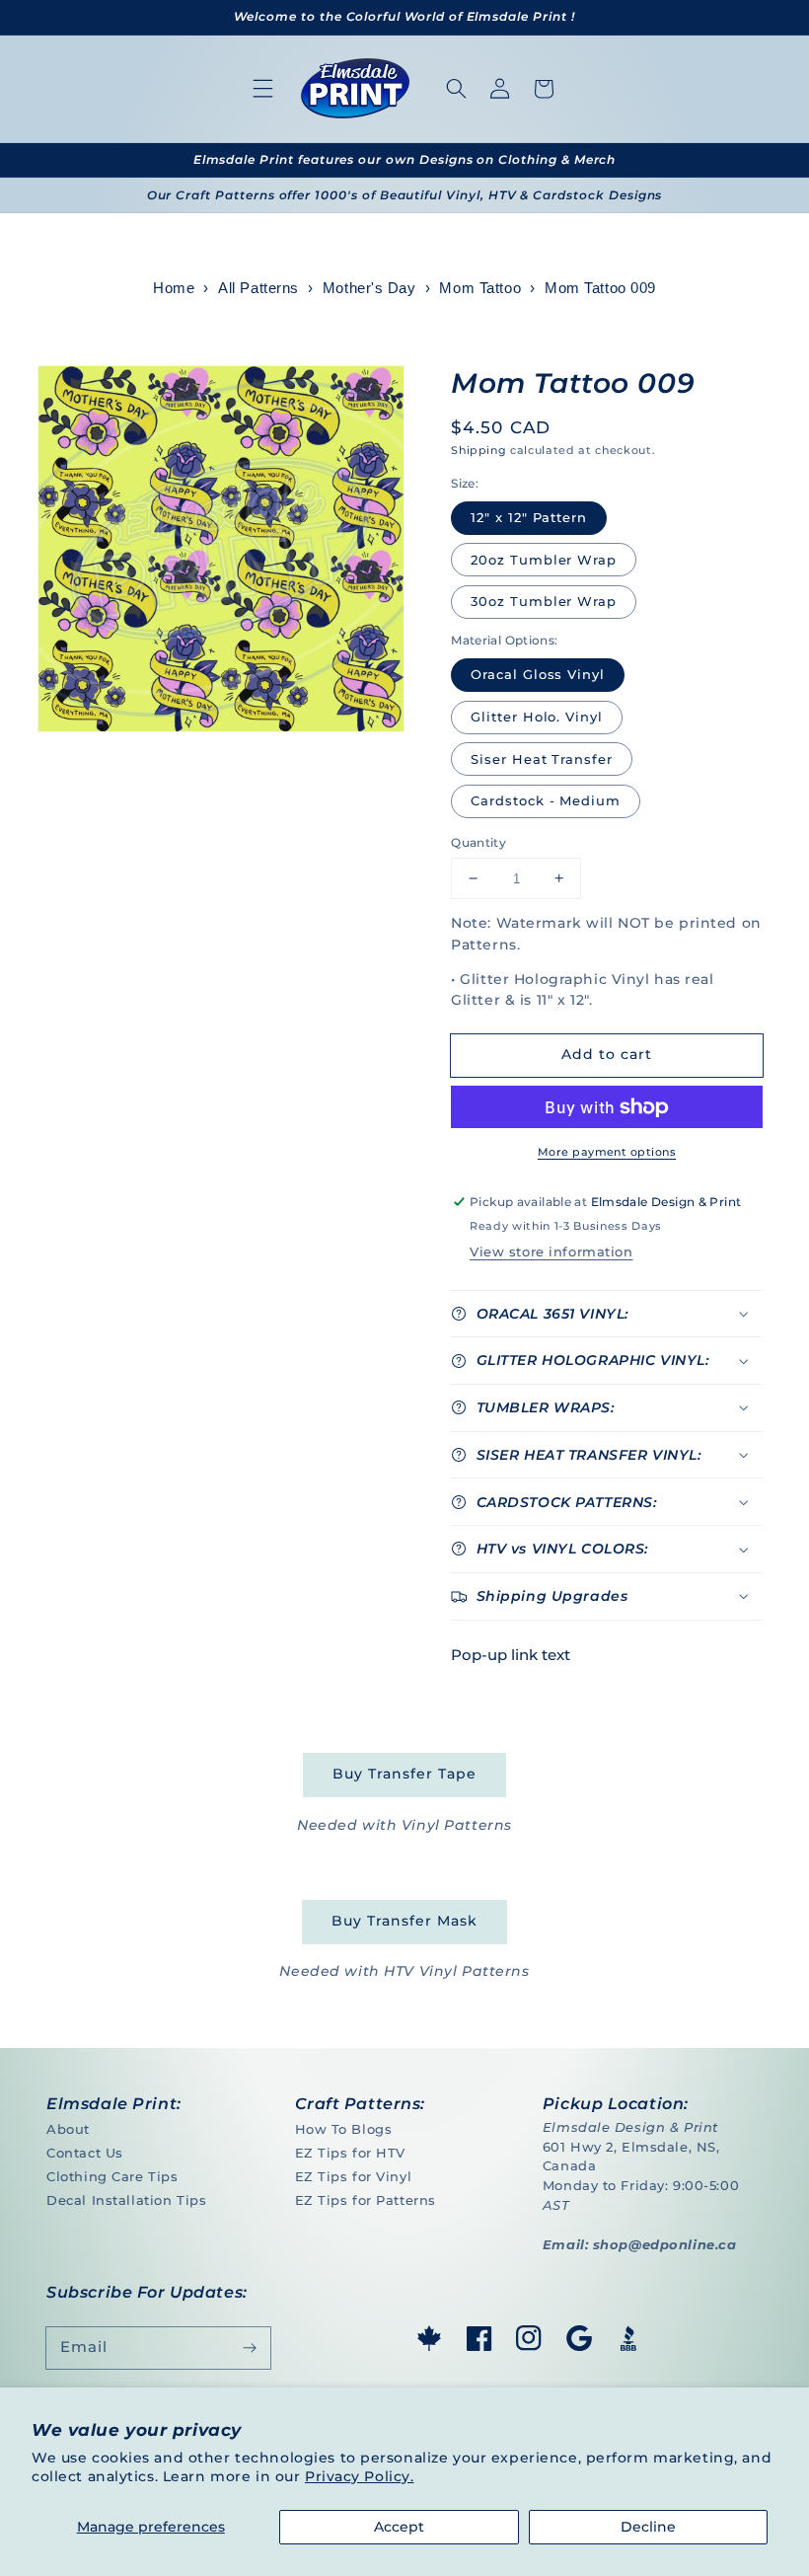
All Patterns (258, 288)
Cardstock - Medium (546, 800)
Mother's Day (369, 288)
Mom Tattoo (480, 288)
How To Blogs (344, 2129)
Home (174, 288)
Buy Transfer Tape (404, 1774)
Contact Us (85, 2153)
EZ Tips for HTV (351, 2153)
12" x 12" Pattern (529, 517)
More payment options (607, 1152)
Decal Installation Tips (126, 2200)
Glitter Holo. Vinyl (537, 717)
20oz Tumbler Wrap (544, 560)
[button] (263, 89)
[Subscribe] (250, 2348)
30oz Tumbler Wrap (544, 601)
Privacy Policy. (360, 2476)
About (68, 2129)
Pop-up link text (511, 1655)
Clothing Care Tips (112, 2176)
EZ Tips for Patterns (366, 2200)
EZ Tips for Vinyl (354, 2176)
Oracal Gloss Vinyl (538, 674)
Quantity (478, 842)
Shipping (478, 450)
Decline (648, 2527)
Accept (399, 2527)
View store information (551, 1251)
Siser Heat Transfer (542, 759)
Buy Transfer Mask (404, 1921)
